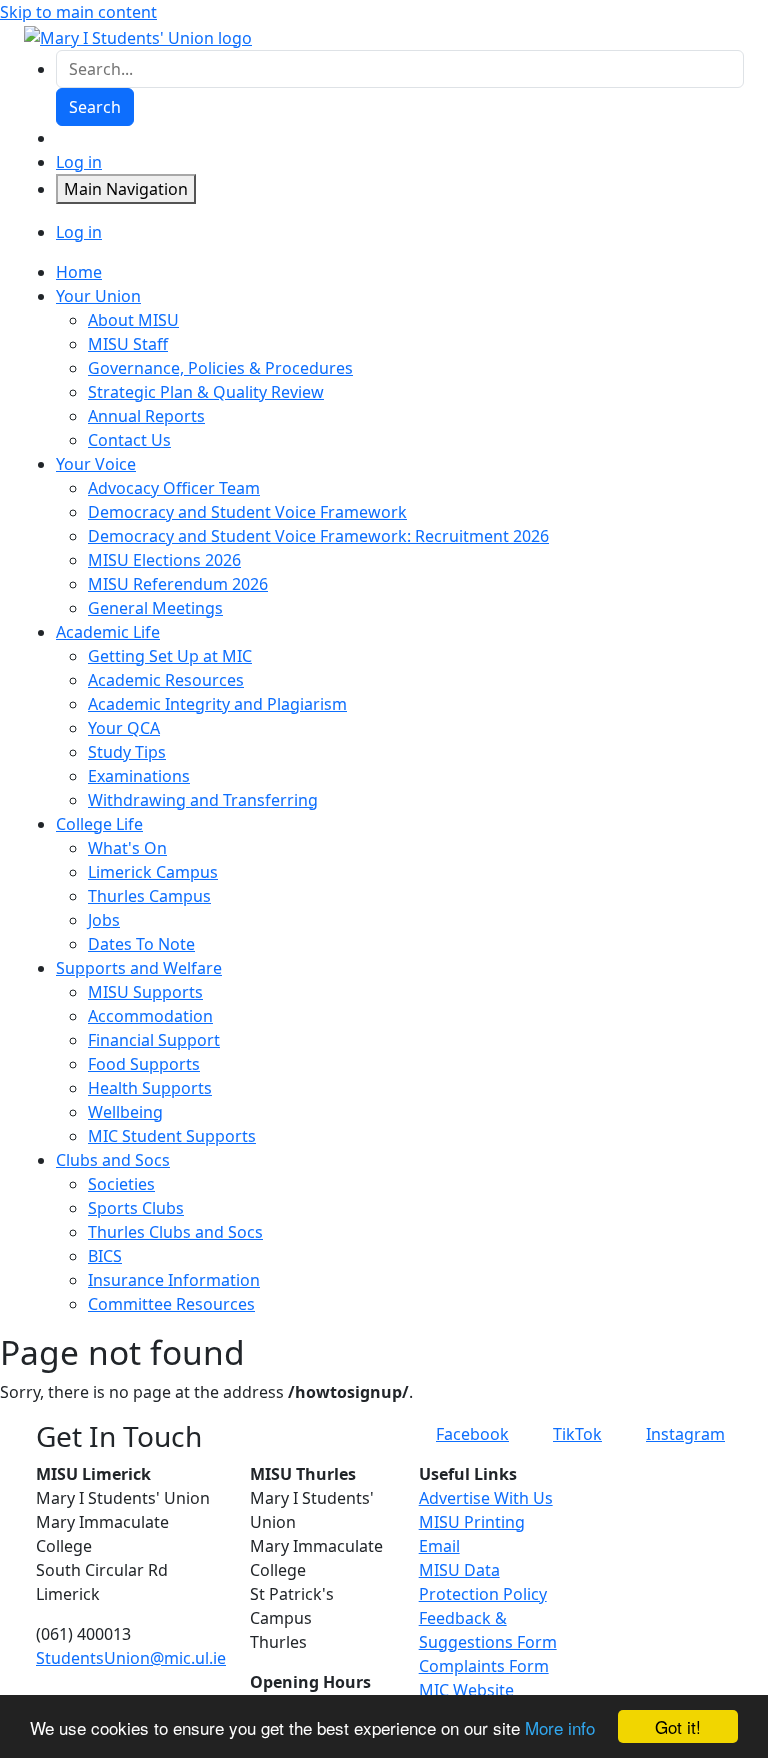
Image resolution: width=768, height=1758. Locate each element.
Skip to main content (78, 12)
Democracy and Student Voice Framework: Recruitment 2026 (318, 536)
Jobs (104, 920)
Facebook (472, 1434)
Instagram (685, 1434)
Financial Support (154, 1040)
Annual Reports (146, 416)
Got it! (678, 1726)
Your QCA (124, 728)
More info (560, 1727)
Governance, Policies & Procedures (220, 368)
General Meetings (155, 608)
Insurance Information (174, 1280)
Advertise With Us (486, 1498)
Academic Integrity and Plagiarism (217, 704)
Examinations (139, 776)
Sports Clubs (136, 1208)
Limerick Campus (153, 872)
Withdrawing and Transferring (203, 800)
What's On (127, 848)
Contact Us (129, 440)
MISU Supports (145, 992)
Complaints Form (484, 1666)
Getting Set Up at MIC (170, 656)
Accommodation (150, 1016)
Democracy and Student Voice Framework (247, 512)
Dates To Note (141, 944)
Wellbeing (125, 1112)
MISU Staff (128, 344)
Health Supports (150, 1088)
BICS (105, 1256)
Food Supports (144, 1064)
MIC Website (466, 1690)
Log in (79, 162)
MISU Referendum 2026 (178, 584)
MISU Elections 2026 (164, 560)
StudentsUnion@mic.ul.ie (131, 1658)
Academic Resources (166, 680)
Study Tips (127, 752)
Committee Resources (171, 1304)
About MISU (133, 320)
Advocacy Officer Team (174, 488)
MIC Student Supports (172, 1136)
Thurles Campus (149, 896)
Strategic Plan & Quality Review (206, 392)
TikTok (577, 1434)
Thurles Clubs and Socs (175, 1232)
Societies (121, 1184)
